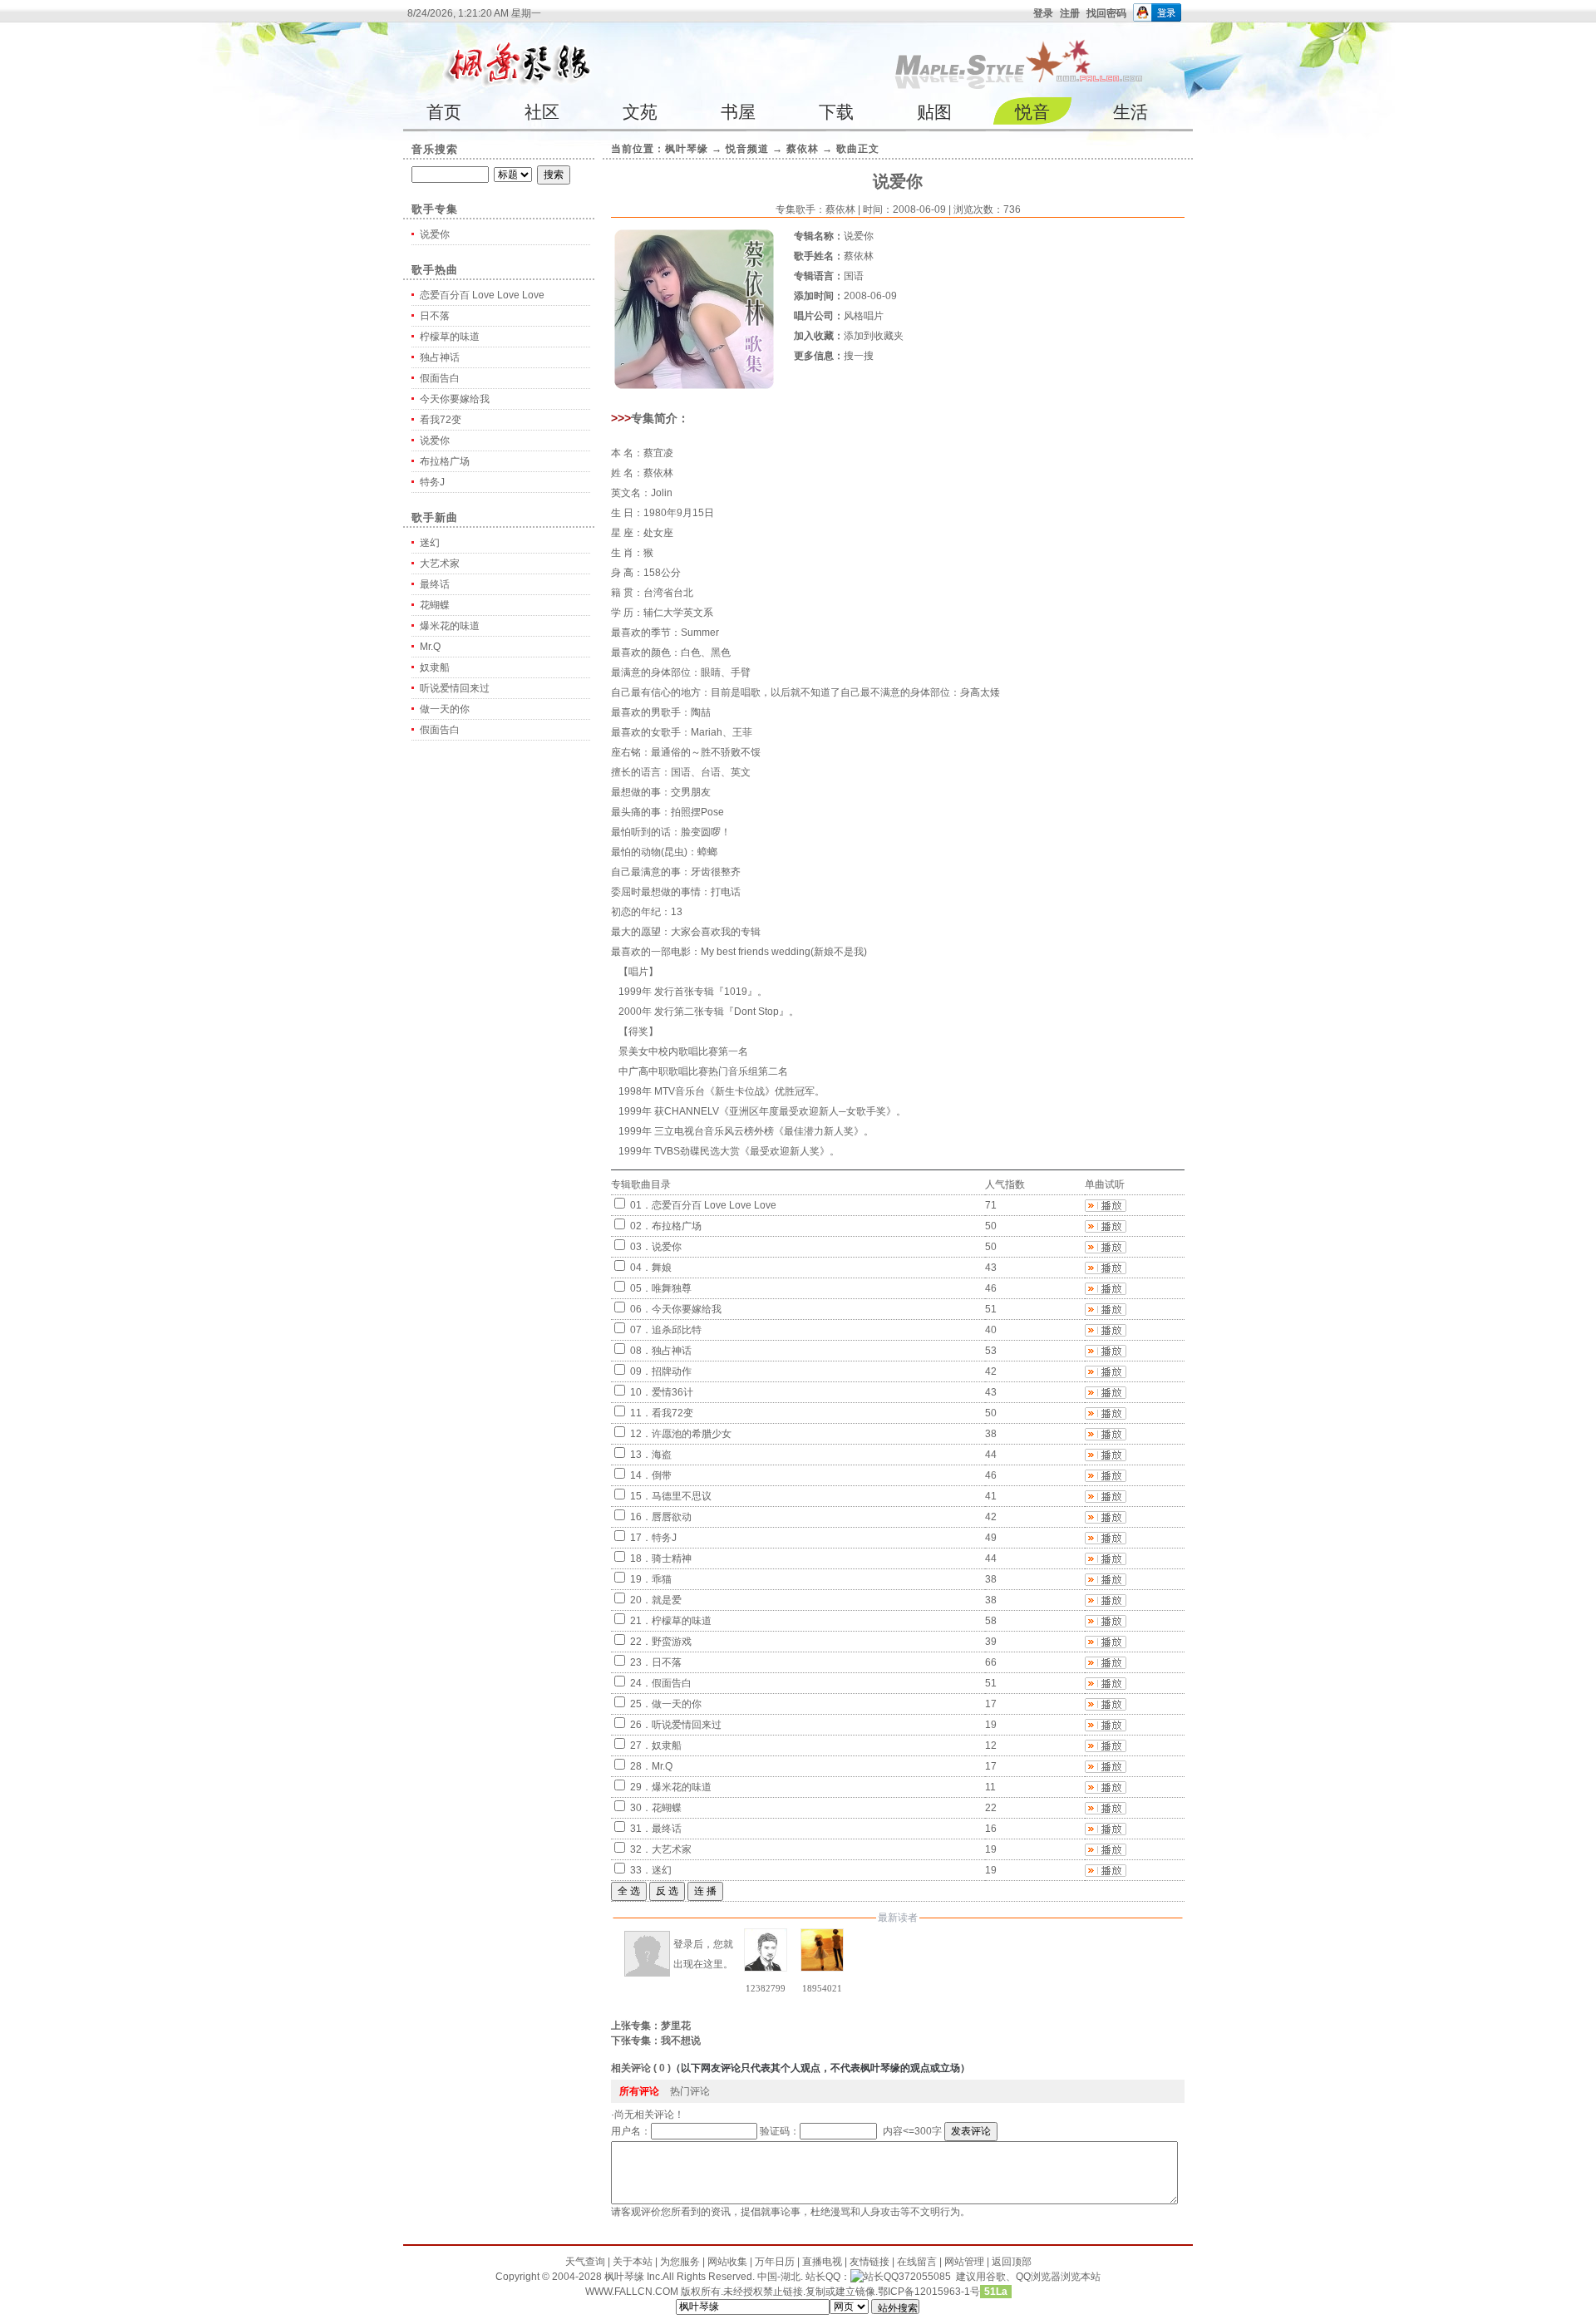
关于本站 (633, 2262)
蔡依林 (803, 149)
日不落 (435, 316)
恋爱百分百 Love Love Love (482, 295)
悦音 (1032, 112)
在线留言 (917, 2262)
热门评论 (690, 2091)
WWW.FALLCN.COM (633, 2292)
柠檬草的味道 (450, 337)
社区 (542, 112)
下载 (836, 112)
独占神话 (440, 357)
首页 (444, 112)
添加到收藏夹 (874, 336)
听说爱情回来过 (455, 688)
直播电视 (822, 2262)
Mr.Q (430, 647)
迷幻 (430, 543)
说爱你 (435, 234)
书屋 (738, 112)
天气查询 (585, 2262)
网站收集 (727, 2262)
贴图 (934, 112)
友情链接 (869, 2262)
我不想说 (681, 2041)
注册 (1070, 13)
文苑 (640, 112)
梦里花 (676, 2026)
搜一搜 (859, 356)
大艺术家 (440, 564)
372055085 (925, 2277)
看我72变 (441, 420)
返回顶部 (1012, 2262)
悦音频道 (747, 149)
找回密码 (1106, 13)
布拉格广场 (445, 461)
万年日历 (775, 2262)
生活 (1130, 112)
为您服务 (680, 2262)
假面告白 (440, 378)
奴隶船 (435, 667)
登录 (1043, 13)
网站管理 (964, 2262)
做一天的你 (445, 709)
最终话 (435, 584)
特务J (432, 482)
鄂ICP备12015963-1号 (929, 2292)
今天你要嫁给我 (455, 399)
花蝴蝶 (435, 605)
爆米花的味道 (450, 626)
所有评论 (639, 2091)
